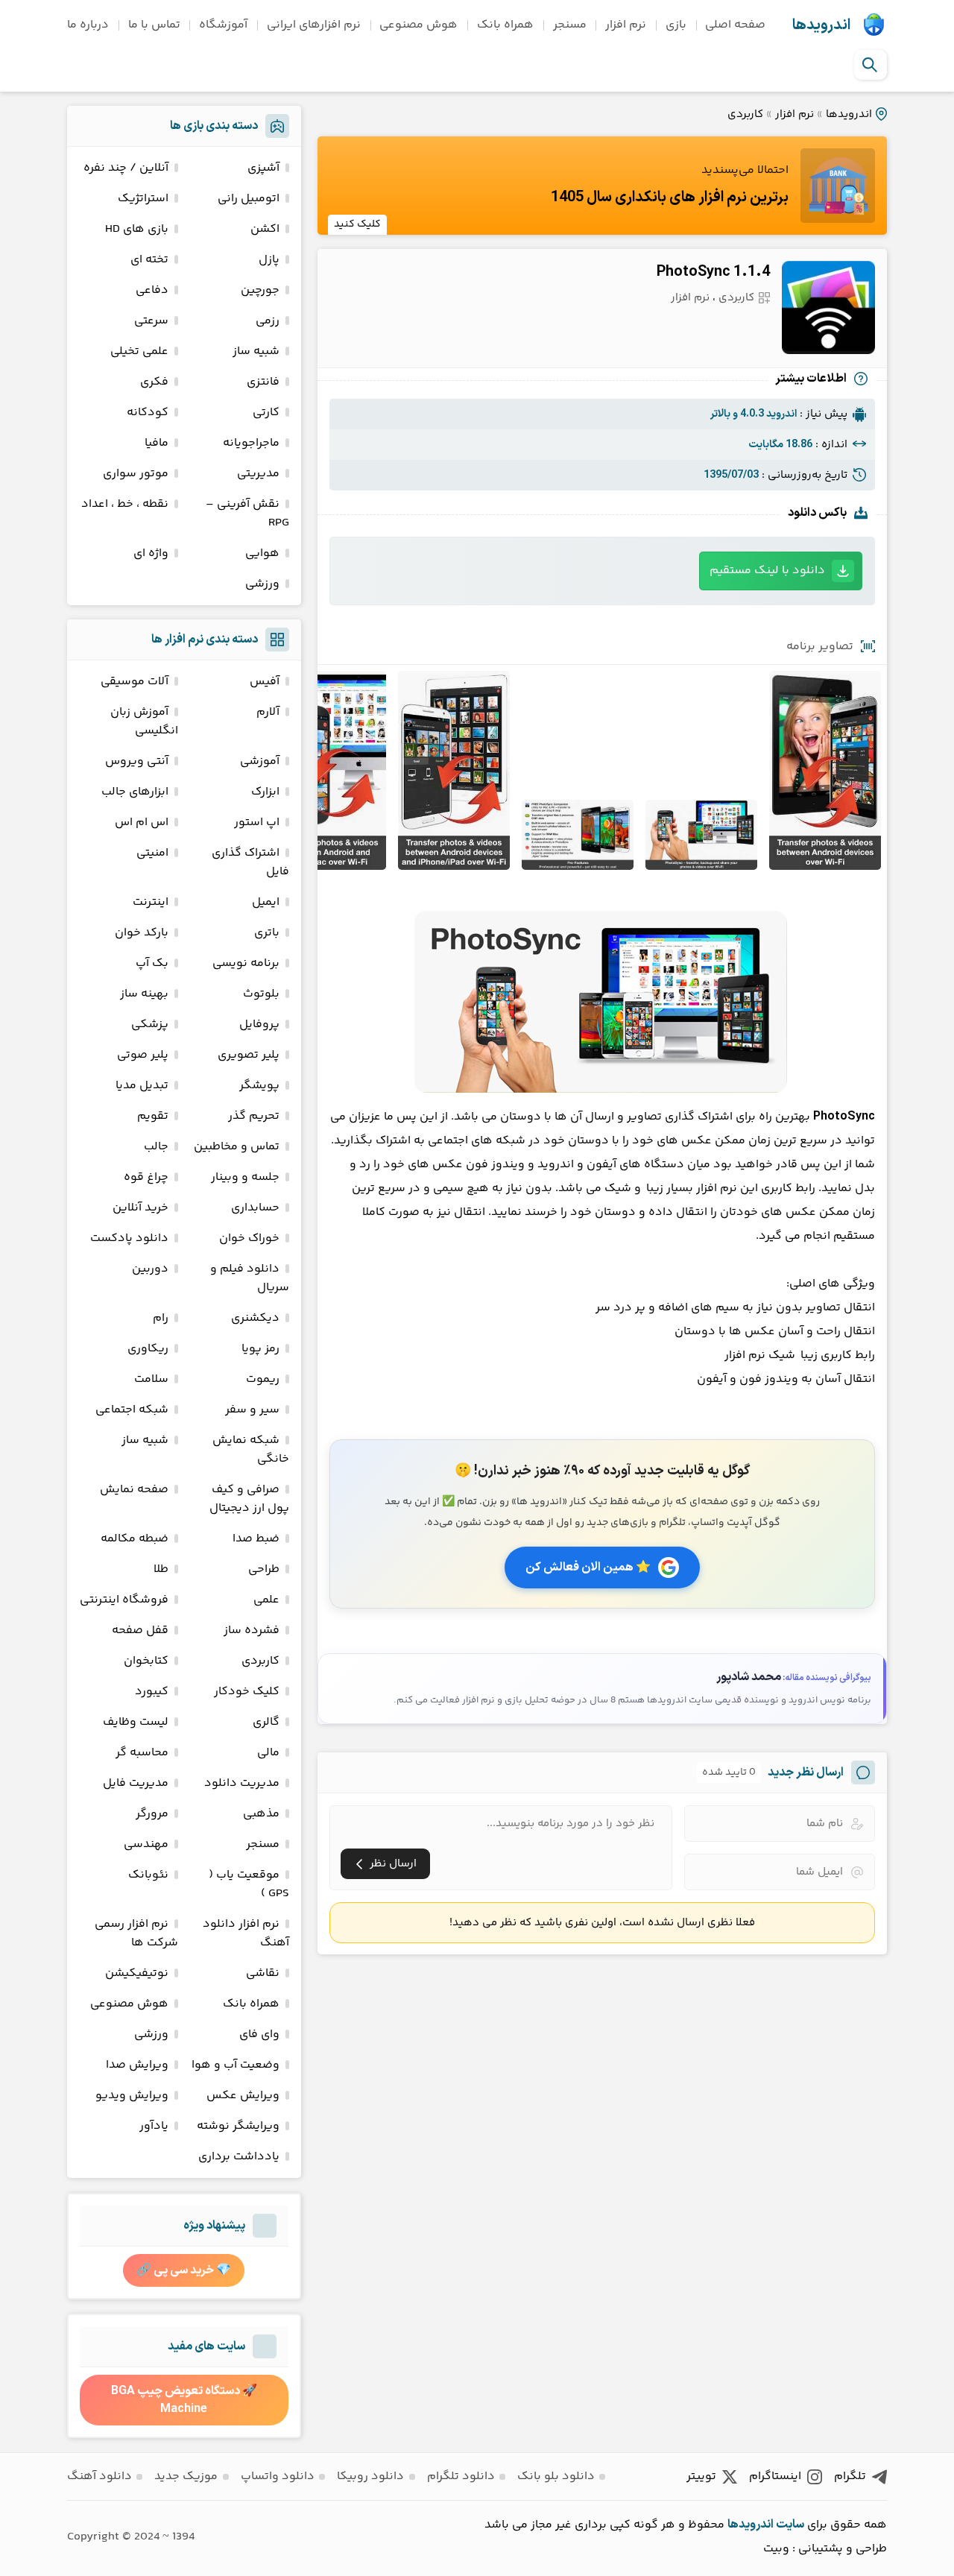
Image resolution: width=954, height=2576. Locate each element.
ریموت (263, 1379)
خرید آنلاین (140, 1208)
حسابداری (255, 1208)
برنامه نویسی (246, 963)
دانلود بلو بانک (556, 2476)
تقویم (153, 1116)
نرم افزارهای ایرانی (314, 25)
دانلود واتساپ (278, 2476)
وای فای (259, 2034)
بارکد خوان (142, 933)
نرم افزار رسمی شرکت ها (136, 1933)
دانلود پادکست (129, 1238)
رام (161, 1318)
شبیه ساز (256, 351)
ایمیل (266, 902)
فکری (154, 382)
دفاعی (152, 290)
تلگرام (850, 2476)
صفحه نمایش (134, 1490)
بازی (676, 25)
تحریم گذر (254, 1116)
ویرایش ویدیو (132, 2096)
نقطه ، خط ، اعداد (125, 504)
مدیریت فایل (136, 1783)
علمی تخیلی (139, 351)
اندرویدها (821, 25)
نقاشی (263, 1973)
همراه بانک (505, 25)
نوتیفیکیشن (137, 1973)
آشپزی (263, 168)
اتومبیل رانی (249, 199)
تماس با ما (154, 25)
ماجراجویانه (251, 443)
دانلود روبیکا (370, 2476)
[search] (870, 65)
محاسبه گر (142, 1753)
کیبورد (152, 1692)
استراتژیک (143, 199)
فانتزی (263, 382)
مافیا (157, 443)
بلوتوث (261, 994)
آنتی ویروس (137, 761)
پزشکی (150, 1025)
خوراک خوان (249, 1238)
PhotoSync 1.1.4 (713, 272)
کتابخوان (146, 1661)
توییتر (701, 2476)
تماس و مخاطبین (237, 1147)
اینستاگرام (775, 2476)
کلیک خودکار (247, 1692)
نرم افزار (626, 25)
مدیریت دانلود (242, 1783)
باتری (267, 933)
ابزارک (265, 792)
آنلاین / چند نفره (126, 168)
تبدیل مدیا (142, 1086)
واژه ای (151, 553)
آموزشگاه (223, 25)
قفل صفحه (140, 1630)
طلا (161, 1569)
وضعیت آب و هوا (236, 2065)
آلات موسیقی (135, 682)
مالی (268, 1753)
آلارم (268, 712)
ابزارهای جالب (135, 792)
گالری (266, 1722)
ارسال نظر (393, 1864)
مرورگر (152, 1814)
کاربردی (745, 114)
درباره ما (88, 25)
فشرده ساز (252, 1630)
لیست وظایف (136, 1722)
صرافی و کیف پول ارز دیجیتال (249, 1499)
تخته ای (149, 260)
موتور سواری (136, 474)
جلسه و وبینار (245, 1177)
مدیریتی (258, 474)
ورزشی (262, 584)
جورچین (260, 290)
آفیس (265, 682)
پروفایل (259, 1025)
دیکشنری (255, 1318)
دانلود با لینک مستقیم (767, 571)
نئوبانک (148, 1875)
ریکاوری (148, 1349)
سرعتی (151, 321)
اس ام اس (142, 823)
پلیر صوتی (143, 1055)
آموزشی (260, 761)
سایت (790, 2525)
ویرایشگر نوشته (238, 2126)
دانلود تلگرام (461, 2476)
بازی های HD (137, 229)
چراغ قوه (146, 1177)
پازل (269, 260)
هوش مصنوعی (418, 25)
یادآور (154, 2126)
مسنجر (570, 25)
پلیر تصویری (249, 1055)
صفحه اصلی (735, 25)
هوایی (262, 553)
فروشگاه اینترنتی (124, 1600)
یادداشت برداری (239, 2157)
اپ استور (257, 823)
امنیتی (152, 853)
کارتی (266, 413)
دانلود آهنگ (99, 2476)
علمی (266, 1600)
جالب (156, 1147)
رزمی (268, 321)
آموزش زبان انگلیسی (144, 722)
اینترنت (151, 902)
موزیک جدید (186, 2476)
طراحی (264, 1569)
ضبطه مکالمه (135, 1539)
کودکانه (148, 413)
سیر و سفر (252, 1410)
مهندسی (146, 1844)
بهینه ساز (144, 994)
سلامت (151, 1379)
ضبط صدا (256, 1539)
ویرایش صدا (137, 2065)
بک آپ (152, 963)
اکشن (265, 229)
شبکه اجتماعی (132, 1410)
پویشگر (259, 1086)
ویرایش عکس (243, 2096)
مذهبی (261, 1814)
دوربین (150, 1269)
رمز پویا (260, 1349)
